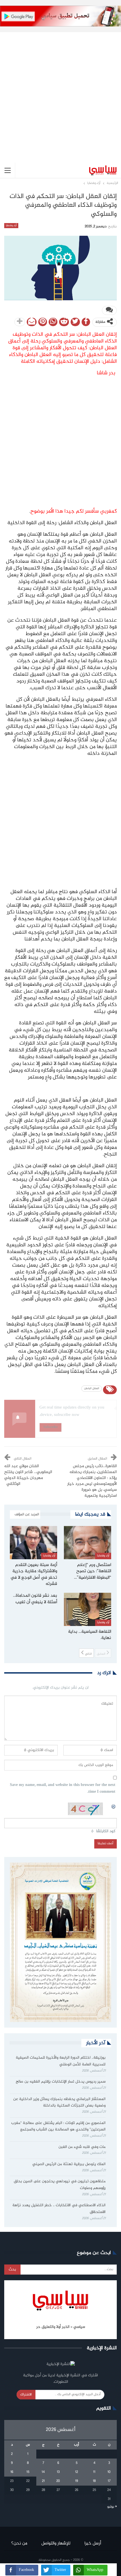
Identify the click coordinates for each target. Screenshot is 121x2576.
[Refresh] (114, 1806)
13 (58, 2472)
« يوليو (112, 2507)
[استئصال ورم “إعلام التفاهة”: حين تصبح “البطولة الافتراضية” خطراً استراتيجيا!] (88, 1543)
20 (58, 2481)
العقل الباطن (92, 1389)
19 (77, 2481)
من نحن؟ (19, 2543)
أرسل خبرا (93, 2543)
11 (94, 2472)
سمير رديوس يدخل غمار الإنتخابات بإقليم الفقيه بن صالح (61, 2082)
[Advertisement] (60, 93)
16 (12, 2472)
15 (28, 2472)
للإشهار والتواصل (56, 2543)
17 (109, 2481)
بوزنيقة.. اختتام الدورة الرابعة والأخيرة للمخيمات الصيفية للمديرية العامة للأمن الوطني (61, 2061)
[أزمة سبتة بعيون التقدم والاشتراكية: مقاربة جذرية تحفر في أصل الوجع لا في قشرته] (33, 1543)
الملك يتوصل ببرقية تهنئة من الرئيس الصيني (69, 2164)
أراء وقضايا (11, 226)
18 (94, 2481)
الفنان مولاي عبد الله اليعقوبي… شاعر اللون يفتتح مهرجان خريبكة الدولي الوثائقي (28, 1475)
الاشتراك (26, 2395)
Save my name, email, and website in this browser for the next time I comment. (63, 1789)
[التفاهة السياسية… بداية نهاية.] (88, 1609)
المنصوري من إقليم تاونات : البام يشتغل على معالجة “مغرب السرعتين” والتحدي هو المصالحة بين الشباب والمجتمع (58, 2126)
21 (43, 2481)
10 (109, 2472)
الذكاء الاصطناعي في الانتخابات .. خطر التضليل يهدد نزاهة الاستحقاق (59, 2209)
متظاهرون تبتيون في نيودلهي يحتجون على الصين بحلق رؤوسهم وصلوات (60, 2185)
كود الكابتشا (106, 1831)
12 (77, 2472)
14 (43, 2472)
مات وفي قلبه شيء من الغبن (81, 2147)
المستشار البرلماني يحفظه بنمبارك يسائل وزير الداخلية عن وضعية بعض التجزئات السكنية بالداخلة (59, 2103)
